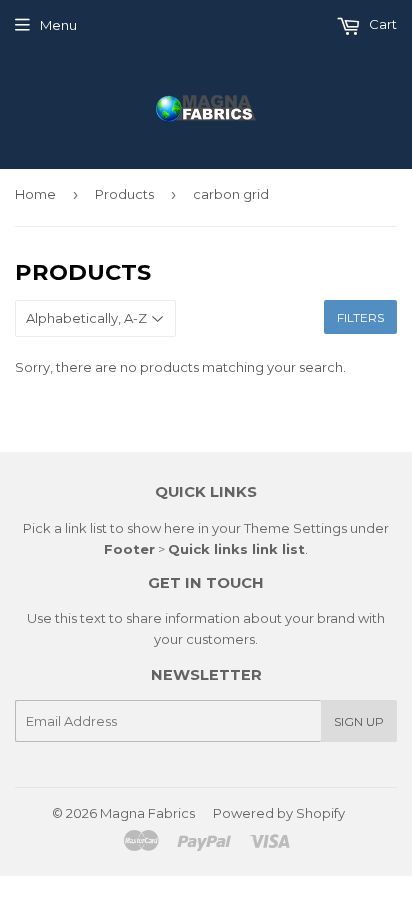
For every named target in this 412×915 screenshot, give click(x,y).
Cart (381, 24)
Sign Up (359, 721)
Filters (360, 317)
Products (124, 194)
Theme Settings (295, 528)
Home (35, 194)
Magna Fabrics (147, 813)
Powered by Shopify (279, 813)
